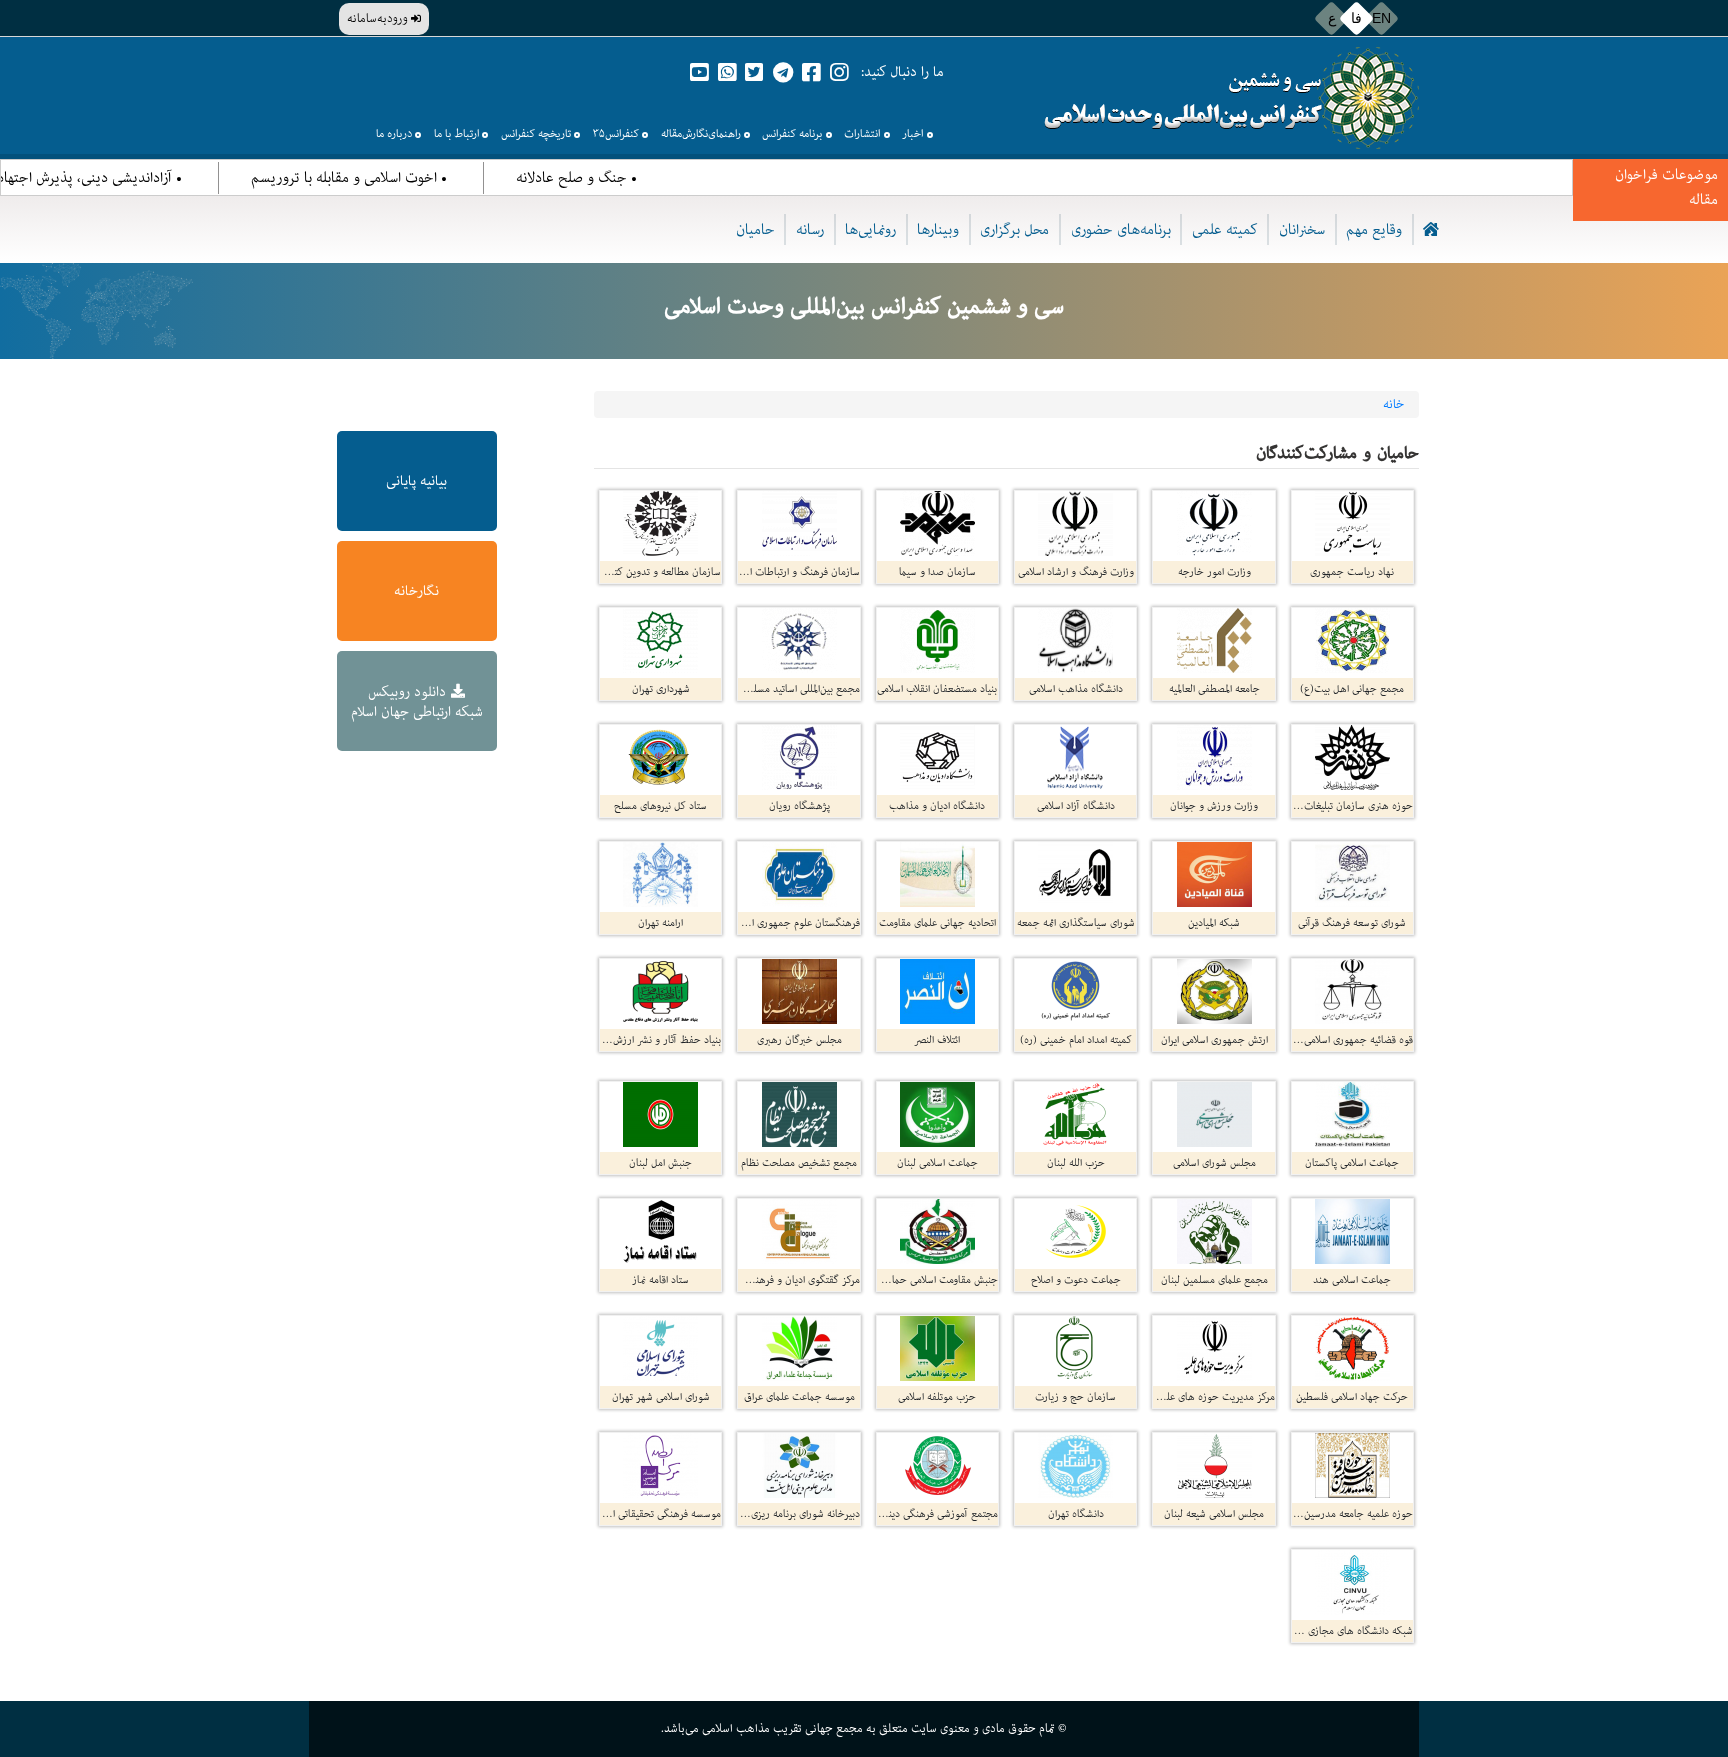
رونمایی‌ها (870, 229)
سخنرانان (1302, 229)
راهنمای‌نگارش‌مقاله (701, 133)
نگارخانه (416, 591)
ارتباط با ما (456, 133)
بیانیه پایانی (416, 481)
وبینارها (938, 229)
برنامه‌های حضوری (1121, 229)
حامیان (755, 229)
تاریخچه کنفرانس (536, 133)
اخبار (912, 133)
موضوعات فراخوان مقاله (1666, 187)
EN (1381, 18)
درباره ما (394, 133)
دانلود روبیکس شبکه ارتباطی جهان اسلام (417, 701)
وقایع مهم (1374, 229)
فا (1356, 18)
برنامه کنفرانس (792, 133)
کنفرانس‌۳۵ (616, 133)
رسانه (810, 229)
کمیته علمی (1225, 229)
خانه (1393, 404)
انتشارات (862, 133)
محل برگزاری (1014, 229)
